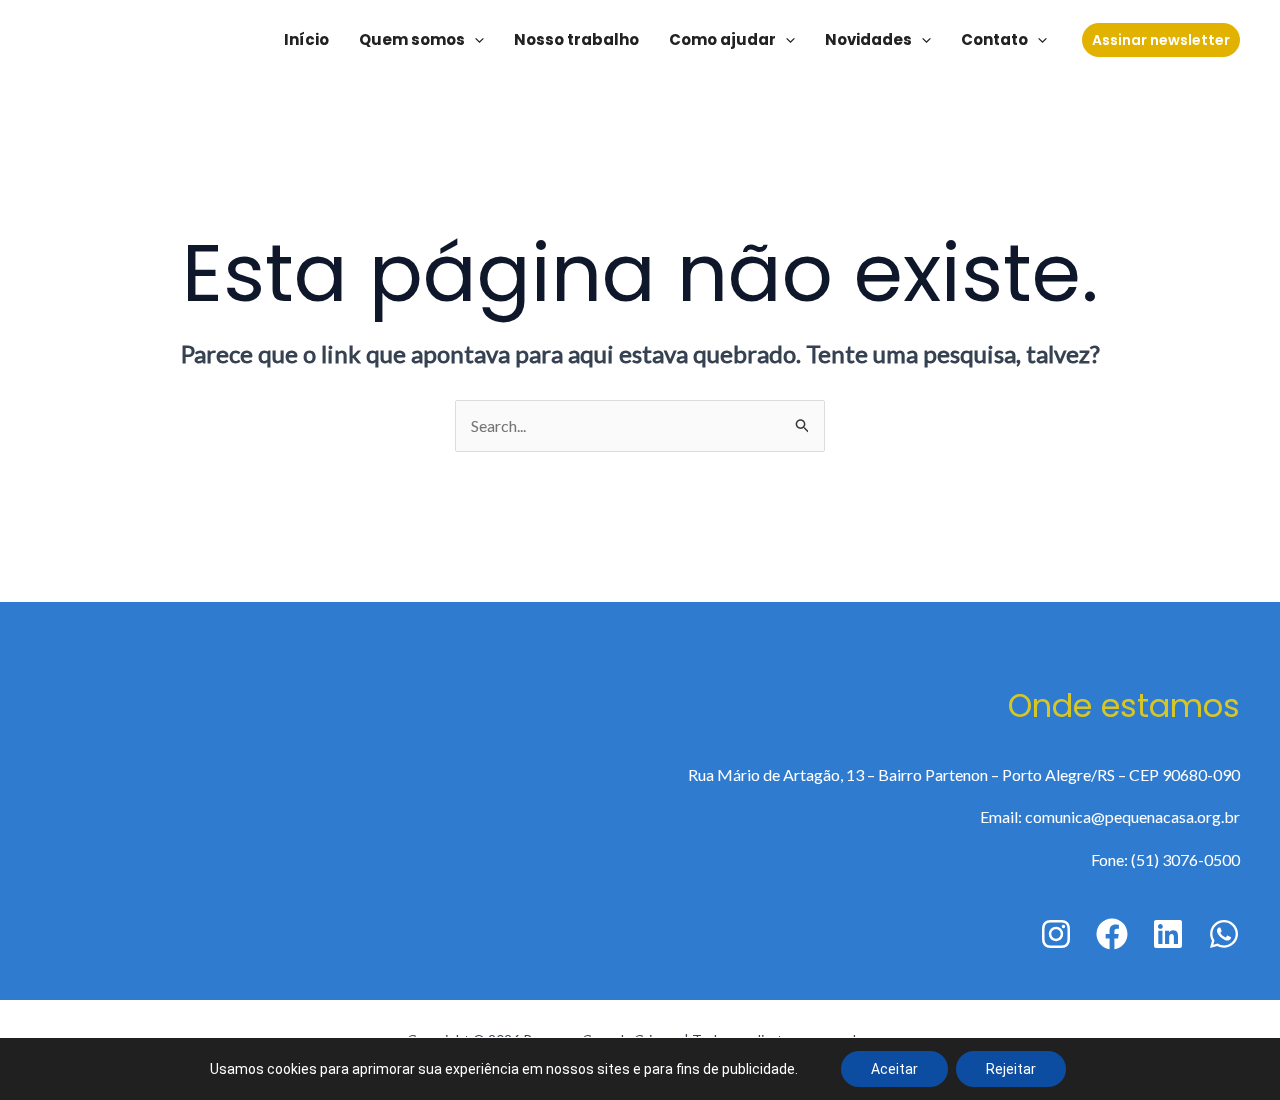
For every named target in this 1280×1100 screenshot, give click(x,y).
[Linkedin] (1168, 934)
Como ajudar (722, 39)
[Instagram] (1056, 934)
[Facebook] (1112, 934)
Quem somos (412, 39)
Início (306, 39)
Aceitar (894, 1069)
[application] (474, 40)
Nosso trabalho (576, 39)
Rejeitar (1011, 1069)
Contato (994, 39)
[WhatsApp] (1224, 934)
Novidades (868, 39)
